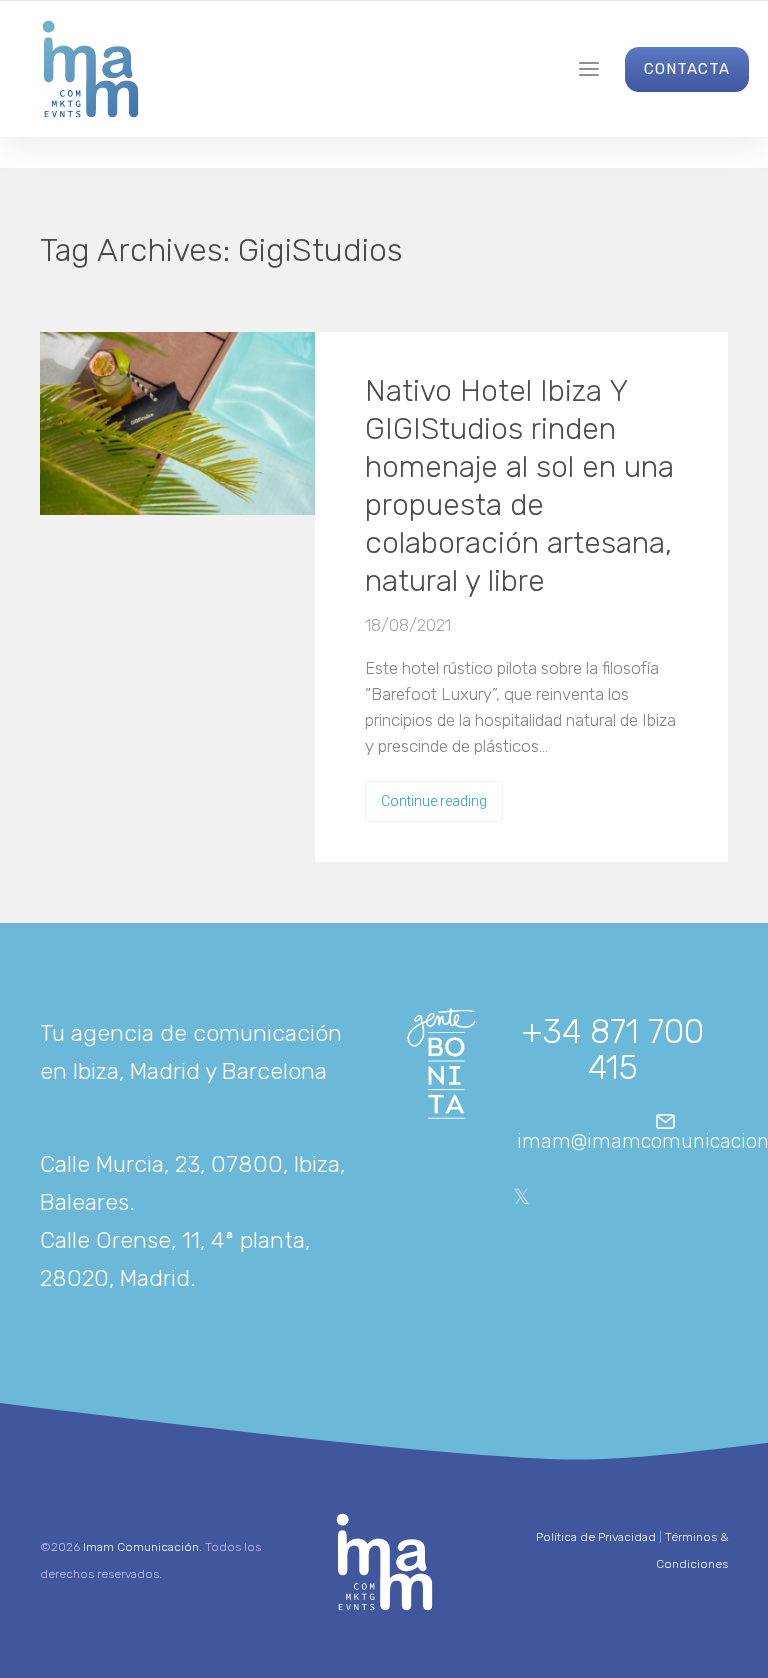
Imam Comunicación (141, 1547)
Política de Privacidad (596, 1537)
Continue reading (434, 801)
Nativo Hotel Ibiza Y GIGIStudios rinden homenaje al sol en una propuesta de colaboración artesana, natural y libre (519, 486)
